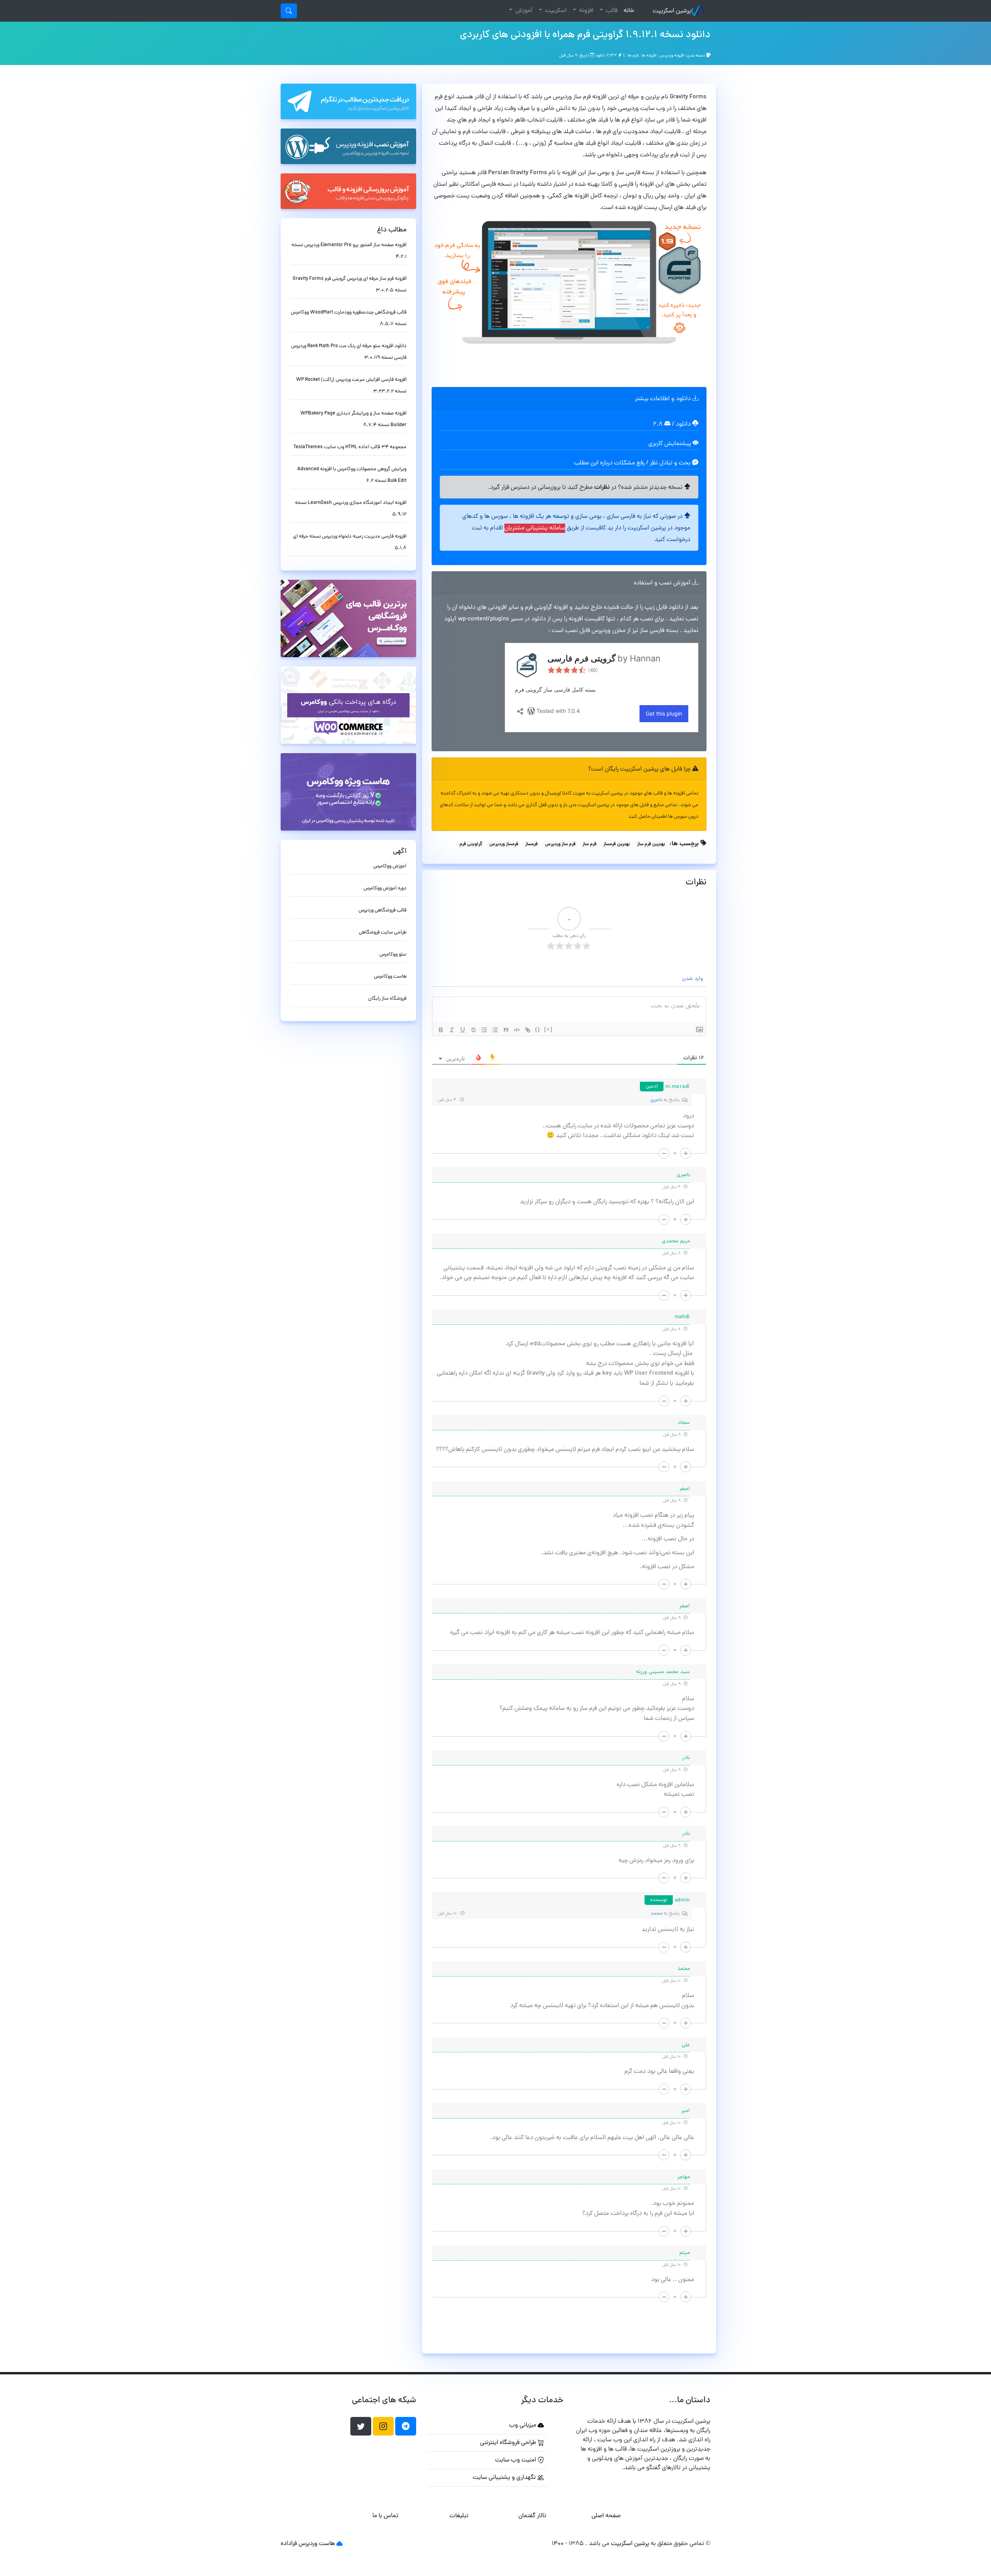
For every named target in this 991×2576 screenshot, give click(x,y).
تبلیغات (459, 2516)
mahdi (682, 1317)
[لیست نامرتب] (495, 1030)
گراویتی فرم (471, 844)
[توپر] (441, 1030)
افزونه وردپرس (672, 56)
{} (538, 1029)
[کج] (452, 1030)
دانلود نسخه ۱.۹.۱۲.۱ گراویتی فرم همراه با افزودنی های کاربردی (585, 35)
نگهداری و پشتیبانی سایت (505, 2478)
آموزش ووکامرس (390, 866)
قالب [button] (611, 11)
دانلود (684, 425)
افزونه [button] (586, 11)
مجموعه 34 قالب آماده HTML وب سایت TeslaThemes (350, 447)
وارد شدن (693, 979)
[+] (549, 1029)
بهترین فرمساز (617, 844)
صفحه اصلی (606, 2516)
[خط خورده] (473, 1030)
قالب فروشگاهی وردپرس (382, 910)
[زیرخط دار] (463, 1030)
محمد (656, 1914)
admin (682, 1900)
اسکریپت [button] (555, 11)
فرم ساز (590, 844)
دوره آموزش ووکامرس (385, 888)
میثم (685, 2253)
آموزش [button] (523, 11)
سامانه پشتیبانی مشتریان (535, 528)
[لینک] (528, 1030)
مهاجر (684, 2177)
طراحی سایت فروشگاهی (383, 933)
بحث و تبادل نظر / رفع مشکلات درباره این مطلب (633, 463)
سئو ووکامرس (393, 955)
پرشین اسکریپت (672, 11)
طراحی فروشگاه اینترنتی (509, 2443)
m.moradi (678, 1087)
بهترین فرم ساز (651, 844)
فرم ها (633, 56)
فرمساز (532, 844)
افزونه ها (649, 56)
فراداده (289, 2544)
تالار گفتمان (532, 2516)
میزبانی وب (523, 2425)
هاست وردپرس (317, 2544)
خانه (627, 11)
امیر (686, 2111)
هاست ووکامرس (390, 977)
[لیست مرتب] (484, 1030)
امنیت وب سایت (516, 2460)
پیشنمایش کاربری (670, 444)
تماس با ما (385, 2516)
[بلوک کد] (517, 1030)
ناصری (656, 1100)
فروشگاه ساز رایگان (387, 999)
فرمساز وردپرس (504, 844)
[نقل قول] (506, 1030)
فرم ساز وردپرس (560, 844)
